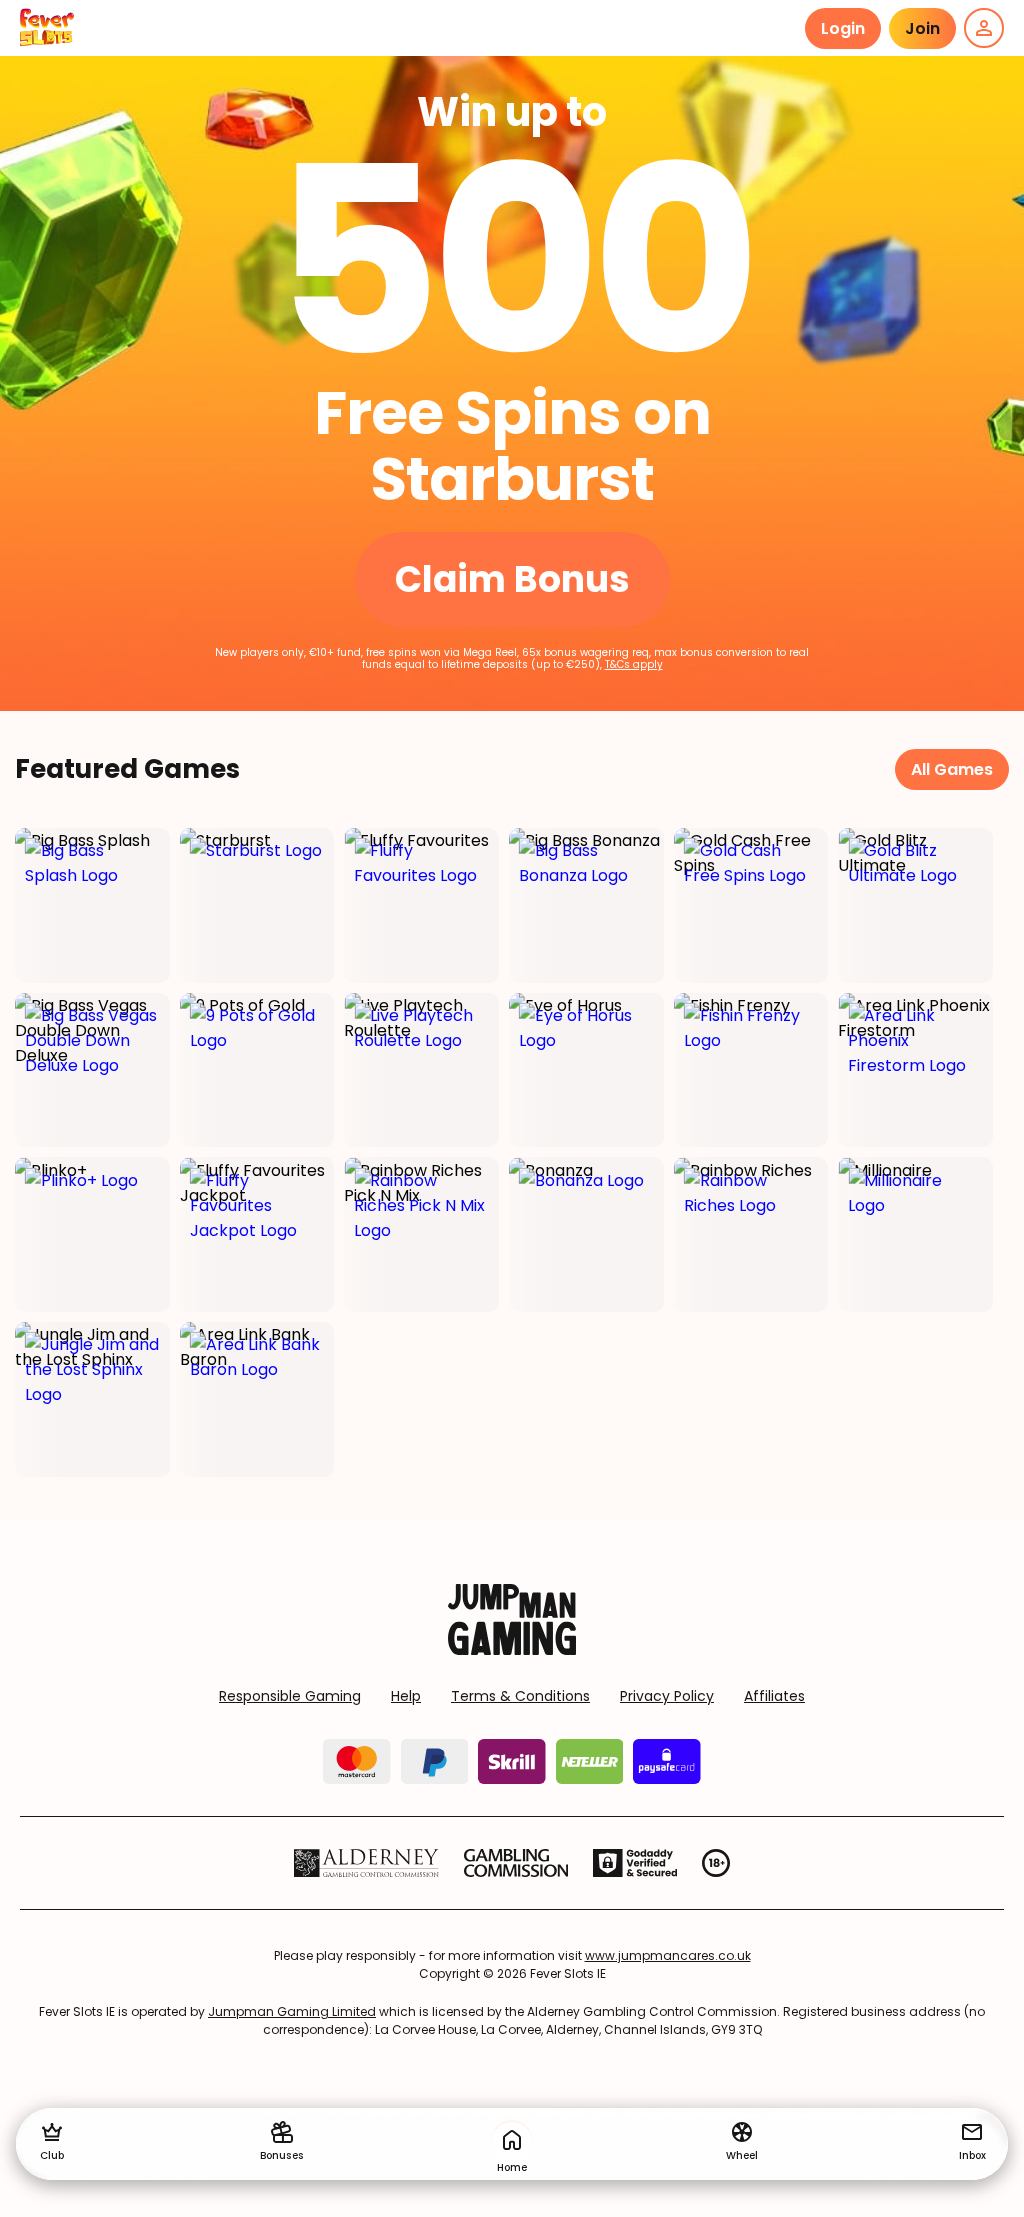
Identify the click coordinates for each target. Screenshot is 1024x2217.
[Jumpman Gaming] (512, 1649)
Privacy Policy (667, 1696)
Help (406, 1696)
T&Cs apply (634, 664)
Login (843, 28)
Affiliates (774, 1696)
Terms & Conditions (520, 1696)
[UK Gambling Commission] (516, 1863)
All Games (952, 769)
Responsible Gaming (290, 1696)
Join (922, 28)
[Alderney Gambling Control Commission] (366, 1863)
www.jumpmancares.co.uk (668, 1955)
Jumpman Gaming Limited (292, 2011)
